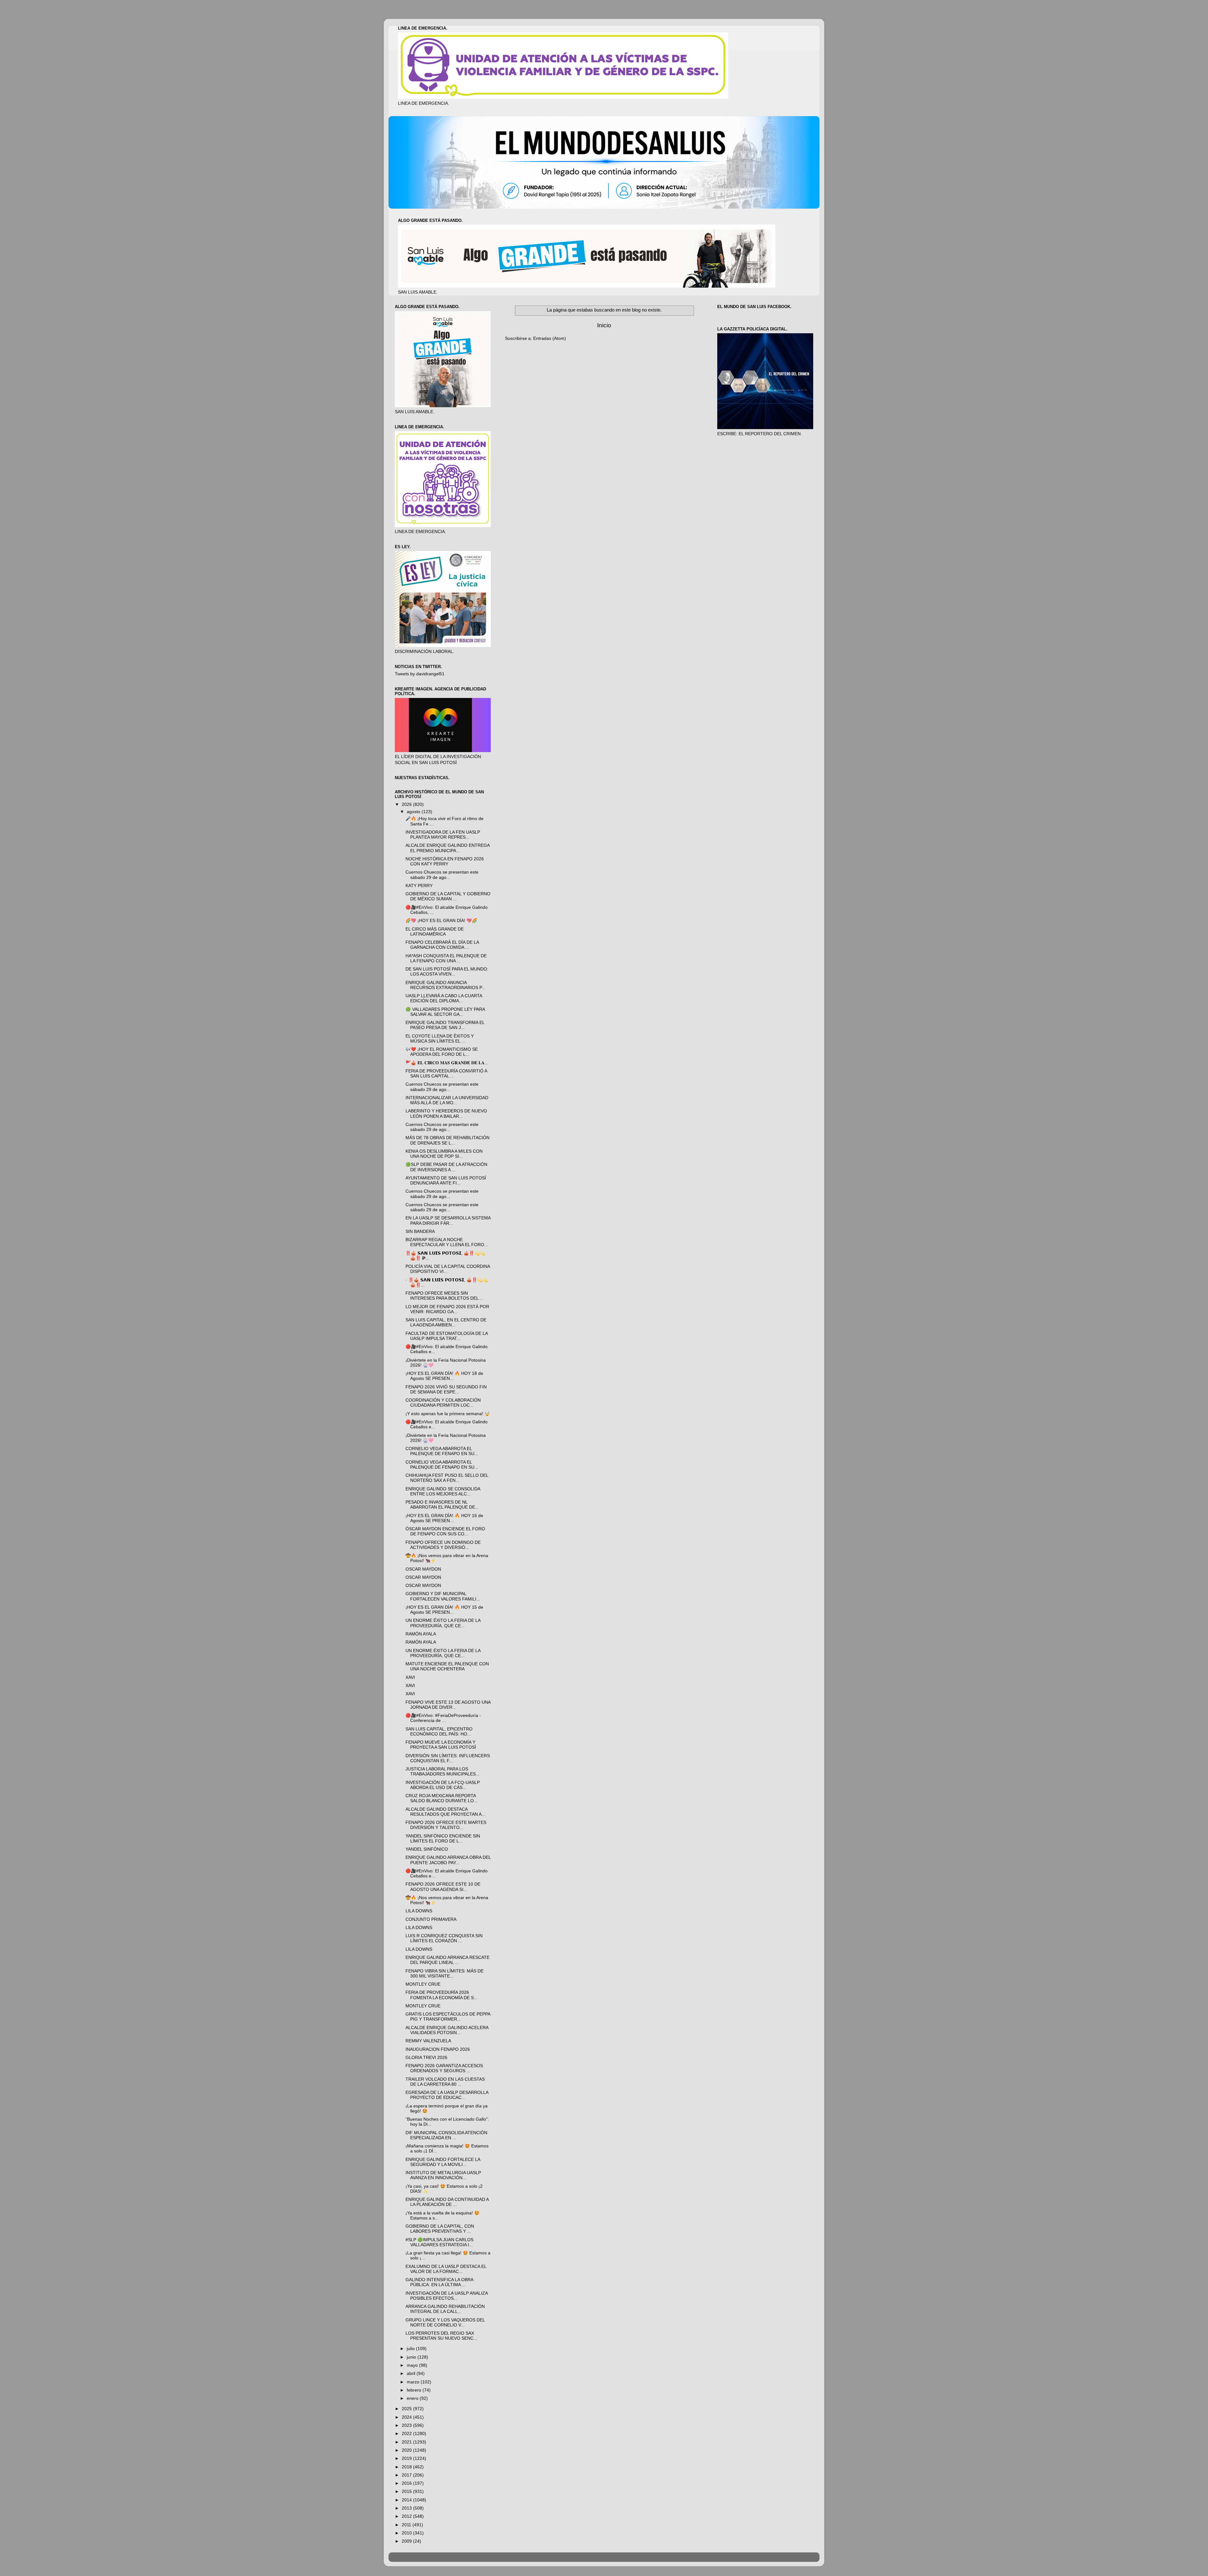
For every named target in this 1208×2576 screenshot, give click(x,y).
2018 (407, 2467)
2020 (407, 2450)
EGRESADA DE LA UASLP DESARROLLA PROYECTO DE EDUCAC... (447, 2095)
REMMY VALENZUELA (428, 2041)
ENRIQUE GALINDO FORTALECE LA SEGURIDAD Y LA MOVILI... (443, 2162)
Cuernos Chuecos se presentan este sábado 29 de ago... (442, 875)
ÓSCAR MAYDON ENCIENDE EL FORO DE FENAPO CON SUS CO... (445, 1531)
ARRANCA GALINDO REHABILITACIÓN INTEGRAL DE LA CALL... (445, 2309)
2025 (407, 2409)
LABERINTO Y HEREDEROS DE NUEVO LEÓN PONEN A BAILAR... (446, 1114)
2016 (407, 2483)
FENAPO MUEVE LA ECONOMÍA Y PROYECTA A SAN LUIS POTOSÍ (441, 1745)
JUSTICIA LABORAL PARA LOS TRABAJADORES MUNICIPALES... (442, 1772)
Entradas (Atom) (550, 338)
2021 (407, 2442)
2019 (407, 2458)
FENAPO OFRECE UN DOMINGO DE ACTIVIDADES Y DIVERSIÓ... (443, 1545)
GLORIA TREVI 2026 (426, 2058)
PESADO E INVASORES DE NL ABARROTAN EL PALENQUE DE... (442, 1505)
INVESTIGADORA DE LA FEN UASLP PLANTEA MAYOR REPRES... (443, 835)
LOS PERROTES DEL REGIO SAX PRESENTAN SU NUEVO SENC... (441, 2336)
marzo (414, 2382)
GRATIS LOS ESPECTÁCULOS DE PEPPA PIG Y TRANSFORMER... (448, 2017)
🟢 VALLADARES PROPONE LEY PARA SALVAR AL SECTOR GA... (445, 1012)
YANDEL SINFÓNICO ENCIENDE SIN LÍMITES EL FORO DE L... (443, 1839)
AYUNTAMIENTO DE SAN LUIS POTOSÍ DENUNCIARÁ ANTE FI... (446, 1181)
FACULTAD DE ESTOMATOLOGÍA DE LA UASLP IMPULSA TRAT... (447, 1336)
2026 (407, 804)
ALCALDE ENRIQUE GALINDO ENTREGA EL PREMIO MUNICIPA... (447, 848)
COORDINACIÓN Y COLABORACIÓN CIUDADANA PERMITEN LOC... (443, 1403)
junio (412, 2357)
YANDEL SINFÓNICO (427, 1849)
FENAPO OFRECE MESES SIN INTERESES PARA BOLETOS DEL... (444, 1296)
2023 (407, 2425)
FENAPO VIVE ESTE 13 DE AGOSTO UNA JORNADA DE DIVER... (448, 1705)
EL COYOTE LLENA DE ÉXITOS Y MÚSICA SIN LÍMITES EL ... (440, 1039)
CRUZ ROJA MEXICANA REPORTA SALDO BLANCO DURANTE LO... (442, 1798)
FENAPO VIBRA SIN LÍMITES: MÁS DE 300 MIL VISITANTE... (445, 1974)
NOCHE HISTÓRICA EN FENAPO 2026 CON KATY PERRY (445, 861)
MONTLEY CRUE (423, 1984)
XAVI (410, 1677)
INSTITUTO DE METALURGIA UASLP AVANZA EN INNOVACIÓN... (443, 2175)
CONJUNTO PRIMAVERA (431, 1919)
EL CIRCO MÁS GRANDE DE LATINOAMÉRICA (435, 932)
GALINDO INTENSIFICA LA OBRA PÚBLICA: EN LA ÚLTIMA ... (439, 2282)
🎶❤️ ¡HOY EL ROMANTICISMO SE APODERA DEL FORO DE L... (442, 1052)
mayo (413, 2365)
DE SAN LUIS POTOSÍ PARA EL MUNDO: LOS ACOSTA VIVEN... (447, 972)
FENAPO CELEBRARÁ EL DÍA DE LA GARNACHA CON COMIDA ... (442, 945)
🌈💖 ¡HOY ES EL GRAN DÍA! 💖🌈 (441, 921)
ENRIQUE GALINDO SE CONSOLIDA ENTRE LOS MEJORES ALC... (443, 1491)
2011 (407, 2525)
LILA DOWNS (419, 1911)
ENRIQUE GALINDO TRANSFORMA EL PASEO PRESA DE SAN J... (445, 1025)
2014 (407, 2500)
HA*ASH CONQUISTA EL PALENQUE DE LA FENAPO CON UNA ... (446, 958)
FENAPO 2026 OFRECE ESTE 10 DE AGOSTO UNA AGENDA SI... (443, 1887)
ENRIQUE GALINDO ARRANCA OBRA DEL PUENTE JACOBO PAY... (448, 1860)
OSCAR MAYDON (423, 1569)
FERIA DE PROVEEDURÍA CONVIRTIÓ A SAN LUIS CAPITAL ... (446, 1074)
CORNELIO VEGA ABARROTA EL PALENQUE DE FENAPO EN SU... (442, 1451)
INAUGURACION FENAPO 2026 (438, 2049)
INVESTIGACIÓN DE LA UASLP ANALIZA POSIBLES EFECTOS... (447, 2296)
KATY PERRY (419, 886)
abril (412, 2374)
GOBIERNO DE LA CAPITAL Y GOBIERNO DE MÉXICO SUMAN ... (448, 896)
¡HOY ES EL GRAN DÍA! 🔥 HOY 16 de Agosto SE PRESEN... (444, 1518)
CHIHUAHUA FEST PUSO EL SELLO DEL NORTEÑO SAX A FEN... (447, 1478)
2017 (407, 2475)
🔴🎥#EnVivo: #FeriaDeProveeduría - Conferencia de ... (443, 1718)
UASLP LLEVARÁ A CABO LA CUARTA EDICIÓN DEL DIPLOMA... (444, 998)
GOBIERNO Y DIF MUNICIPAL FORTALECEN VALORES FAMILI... (443, 1596)
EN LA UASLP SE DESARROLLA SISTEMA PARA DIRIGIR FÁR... (448, 1221)
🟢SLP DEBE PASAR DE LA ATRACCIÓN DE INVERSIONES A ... (446, 1167)
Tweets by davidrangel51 (420, 674)
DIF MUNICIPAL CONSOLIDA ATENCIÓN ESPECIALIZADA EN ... (446, 2135)
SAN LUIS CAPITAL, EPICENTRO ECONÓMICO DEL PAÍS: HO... (439, 1732)
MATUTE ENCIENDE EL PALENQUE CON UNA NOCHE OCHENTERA (447, 1666)
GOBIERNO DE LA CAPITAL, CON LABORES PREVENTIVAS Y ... (440, 2229)
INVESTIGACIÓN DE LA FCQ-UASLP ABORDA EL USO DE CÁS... (443, 1785)
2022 (407, 2434)
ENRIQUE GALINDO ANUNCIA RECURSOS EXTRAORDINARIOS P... (445, 985)
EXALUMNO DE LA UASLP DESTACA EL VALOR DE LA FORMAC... (446, 2269)
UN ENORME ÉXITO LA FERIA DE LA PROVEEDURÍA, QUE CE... (443, 1623)
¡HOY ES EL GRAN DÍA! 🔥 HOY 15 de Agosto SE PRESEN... (444, 1610)
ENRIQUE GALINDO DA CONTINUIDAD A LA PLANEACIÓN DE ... (447, 2202)
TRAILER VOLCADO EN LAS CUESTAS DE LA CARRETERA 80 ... (445, 2082)
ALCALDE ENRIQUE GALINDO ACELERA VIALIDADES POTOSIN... (447, 2030)
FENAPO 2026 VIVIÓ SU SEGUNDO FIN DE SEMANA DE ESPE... (446, 1389)
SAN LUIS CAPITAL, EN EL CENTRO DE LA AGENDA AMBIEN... (446, 1322)
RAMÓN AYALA (421, 1634)
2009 (407, 2541)
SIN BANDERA (420, 1232)
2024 (407, 2417)
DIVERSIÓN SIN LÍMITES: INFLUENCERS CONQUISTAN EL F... (448, 1758)
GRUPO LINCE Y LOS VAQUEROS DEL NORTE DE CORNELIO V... (445, 2323)
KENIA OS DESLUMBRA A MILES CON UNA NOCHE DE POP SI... (444, 1154)
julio (411, 2349)
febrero (415, 2390)
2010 (407, 2533)
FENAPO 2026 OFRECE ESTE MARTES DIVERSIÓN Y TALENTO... (446, 1825)
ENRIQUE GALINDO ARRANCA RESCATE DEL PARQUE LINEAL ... (447, 1960)
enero (413, 2398)
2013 (407, 2508)
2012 (407, 2516)
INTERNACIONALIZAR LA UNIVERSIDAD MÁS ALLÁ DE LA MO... (447, 1100)
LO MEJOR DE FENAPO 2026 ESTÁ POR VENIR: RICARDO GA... (447, 1309)
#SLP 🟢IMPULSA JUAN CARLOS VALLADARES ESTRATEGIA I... (439, 2242)
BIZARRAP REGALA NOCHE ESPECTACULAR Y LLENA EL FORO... (447, 1242)
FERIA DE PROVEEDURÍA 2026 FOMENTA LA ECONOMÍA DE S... (442, 1995)
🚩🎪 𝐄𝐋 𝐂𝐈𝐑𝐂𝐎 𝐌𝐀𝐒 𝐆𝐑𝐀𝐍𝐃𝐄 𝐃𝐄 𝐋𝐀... (447, 1063)
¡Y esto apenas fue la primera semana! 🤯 (448, 1414)
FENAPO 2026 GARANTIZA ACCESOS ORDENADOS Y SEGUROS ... (444, 2068)
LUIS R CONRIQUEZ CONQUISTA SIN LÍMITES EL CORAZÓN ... (444, 1938)
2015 (407, 2492)
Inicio (604, 325)
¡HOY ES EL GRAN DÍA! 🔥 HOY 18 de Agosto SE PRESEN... (444, 1376)
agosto (414, 812)
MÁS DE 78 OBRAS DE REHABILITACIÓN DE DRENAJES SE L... (447, 1140)
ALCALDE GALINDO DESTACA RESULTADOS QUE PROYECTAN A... (445, 1812)
